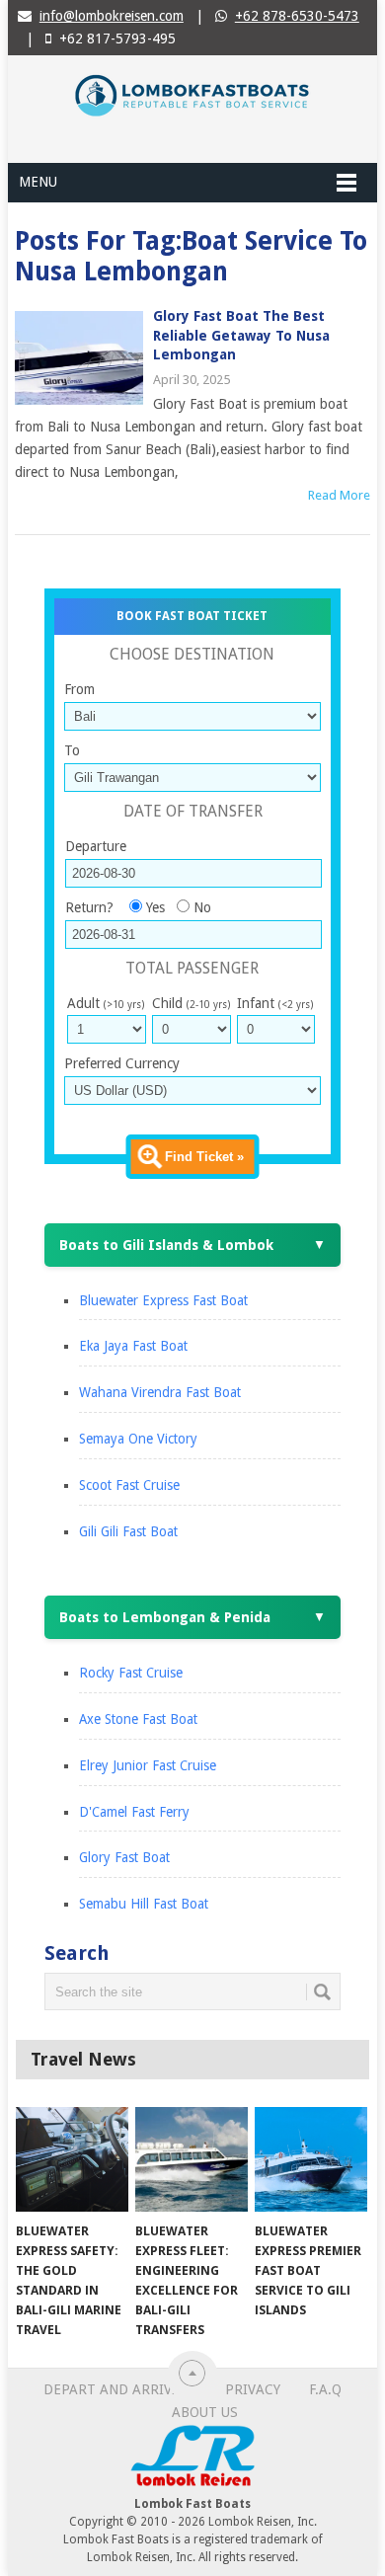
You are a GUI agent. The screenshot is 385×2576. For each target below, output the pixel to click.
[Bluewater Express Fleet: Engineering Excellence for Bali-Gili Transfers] (192, 2159)
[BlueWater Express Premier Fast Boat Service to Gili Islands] (311, 2159)
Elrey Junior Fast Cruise (148, 1765)
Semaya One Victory (138, 1439)
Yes (155, 907)
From (79, 689)
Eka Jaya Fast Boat (133, 1346)
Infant (275, 1003)
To (72, 750)
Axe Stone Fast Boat (138, 1719)
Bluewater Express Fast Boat (163, 1300)
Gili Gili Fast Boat (128, 1531)
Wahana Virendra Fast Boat (160, 1392)
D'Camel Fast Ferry (134, 1812)
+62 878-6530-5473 (297, 16)
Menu (38, 182)
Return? (89, 907)
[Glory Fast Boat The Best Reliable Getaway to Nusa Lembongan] (78, 358)
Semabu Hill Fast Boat (144, 1904)
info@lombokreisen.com (112, 16)
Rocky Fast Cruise (131, 1673)
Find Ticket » (204, 1157)
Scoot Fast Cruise (129, 1485)
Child (191, 1003)
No (202, 907)
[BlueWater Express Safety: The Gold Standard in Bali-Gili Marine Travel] (72, 2159)
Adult (106, 1003)
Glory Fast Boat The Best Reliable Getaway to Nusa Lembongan (241, 335)
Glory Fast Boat (124, 1857)
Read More (339, 495)
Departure (96, 846)
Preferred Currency (122, 1063)
